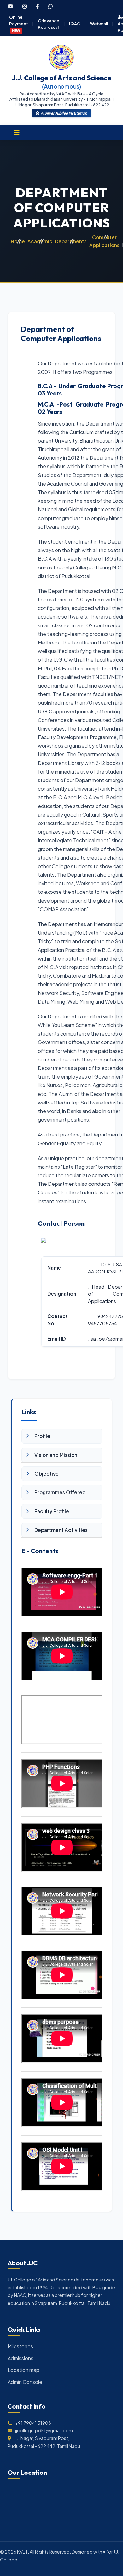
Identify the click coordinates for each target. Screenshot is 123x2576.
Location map (23, 2370)
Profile (42, 1436)
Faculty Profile (52, 1511)
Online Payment (19, 23)
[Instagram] (25, 6)
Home (18, 241)
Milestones (20, 2346)
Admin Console (25, 2382)
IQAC (75, 24)
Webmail (99, 24)
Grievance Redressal (49, 24)
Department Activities (61, 1530)
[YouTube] (10, 6)
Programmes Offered (60, 1492)
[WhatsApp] (50, 6)
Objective (47, 1474)
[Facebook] (38, 6)
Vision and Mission (56, 1455)
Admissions (20, 2358)
